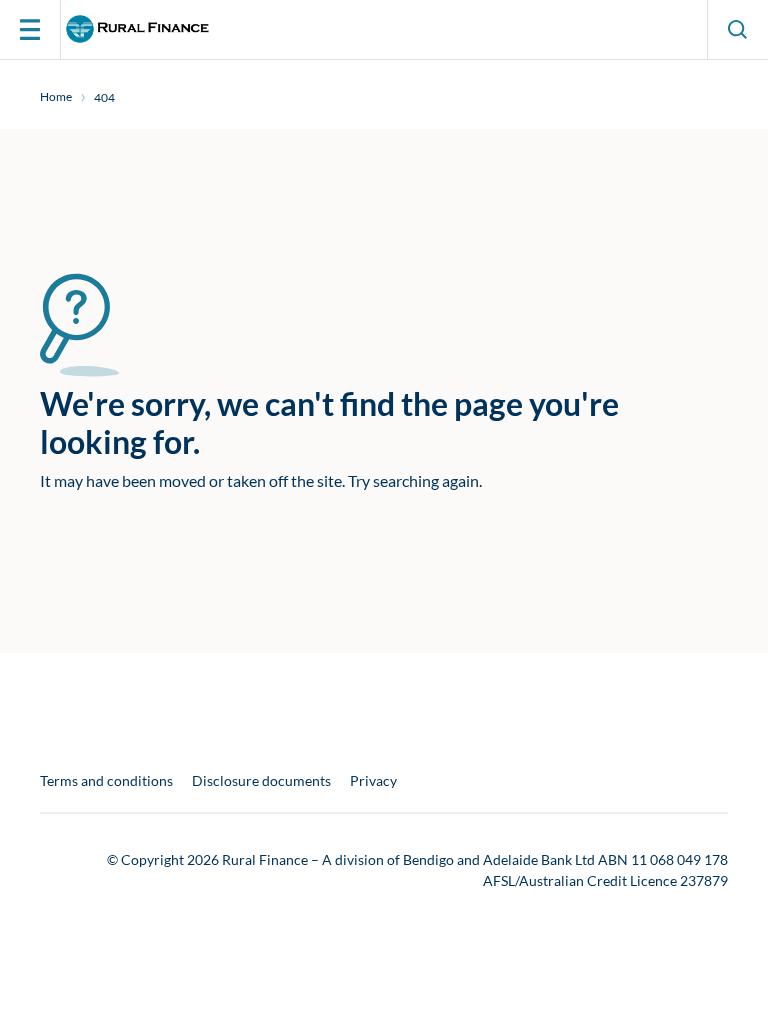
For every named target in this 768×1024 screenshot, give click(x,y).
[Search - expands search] (738, 30)
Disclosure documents (261, 781)
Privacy (373, 781)
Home (56, 96)
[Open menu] (30, 30)
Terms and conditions (106, 781)
